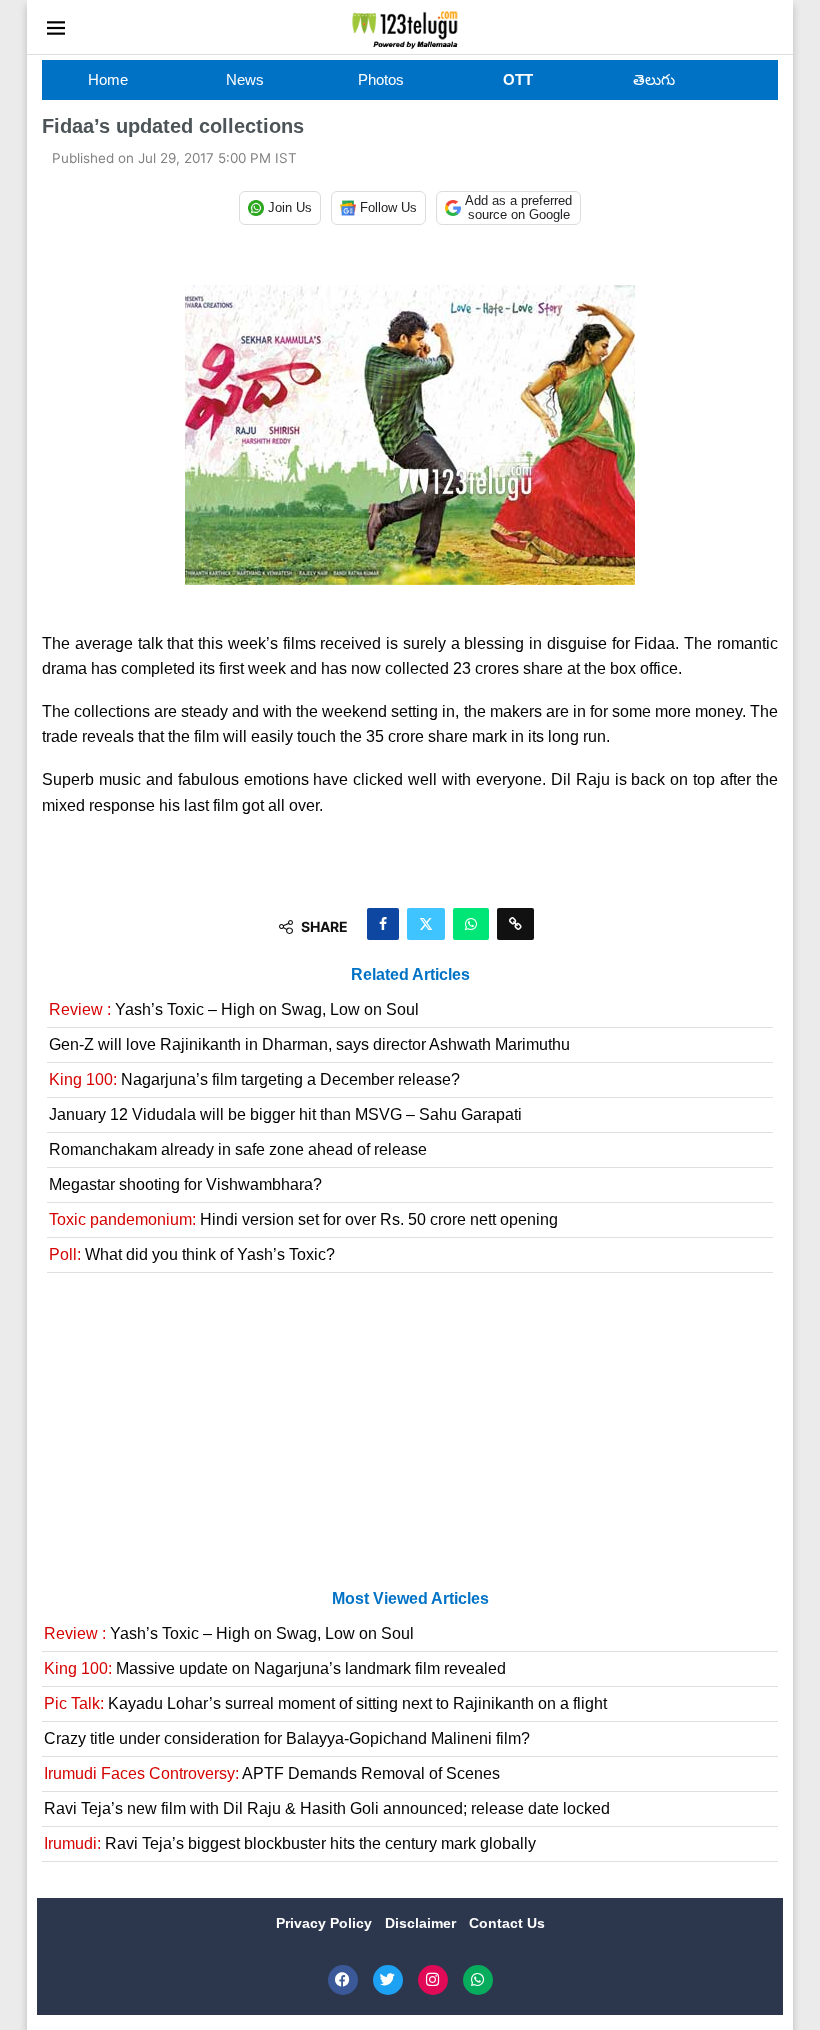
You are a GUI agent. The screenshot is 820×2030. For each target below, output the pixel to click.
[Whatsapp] (478, 1980)
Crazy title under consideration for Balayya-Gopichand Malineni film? (287, 1738)
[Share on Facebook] (383, 924)
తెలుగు (654, 79)
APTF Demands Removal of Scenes (272, 1773)
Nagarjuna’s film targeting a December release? (254, 1079)
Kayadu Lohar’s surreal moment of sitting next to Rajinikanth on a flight (325, 1703)
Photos (381, 79)
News (245, 79)
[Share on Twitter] (426, 924)
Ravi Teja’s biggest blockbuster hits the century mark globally (290, 1843)
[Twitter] (388, 1980)
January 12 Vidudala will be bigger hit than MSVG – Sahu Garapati (285, 1114)
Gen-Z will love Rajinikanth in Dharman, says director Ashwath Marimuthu (309, 1044)
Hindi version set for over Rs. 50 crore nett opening (303, 1219)
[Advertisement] (410, 1439)
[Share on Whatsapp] (471, 924)
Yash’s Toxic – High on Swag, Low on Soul (234, 1009)
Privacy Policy (326, 1923)
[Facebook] (343, 1980)
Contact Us (507, 1923)
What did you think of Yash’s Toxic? (192, 1254)
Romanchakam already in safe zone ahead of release (238, 1149)
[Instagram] (433, 1980)
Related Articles (410, 974)
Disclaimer (422, 1923)
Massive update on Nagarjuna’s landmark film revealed (275, 1668)
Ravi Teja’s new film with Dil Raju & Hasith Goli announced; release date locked (327, 1808)
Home (108, 79)
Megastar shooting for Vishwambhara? (185, 1184)
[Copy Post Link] (515, 924)
